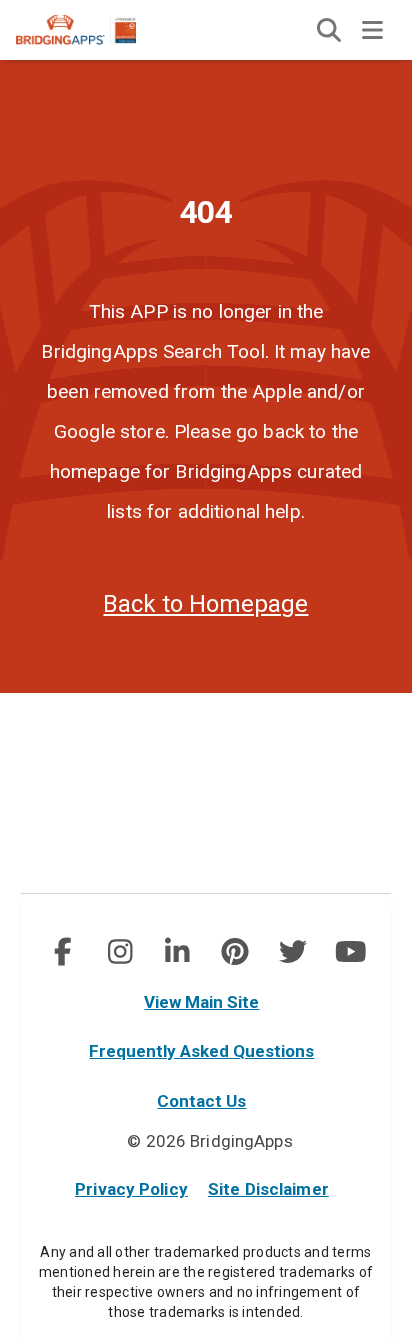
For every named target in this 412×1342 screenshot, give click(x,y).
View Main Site (201, 1002)
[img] (329, 30)
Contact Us (201, 1101)
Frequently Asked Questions (201, 1051)
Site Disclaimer (268, 1189)
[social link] (61, 952)
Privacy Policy (131, 1189)
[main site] (92, 30)
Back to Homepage (205, 604)
